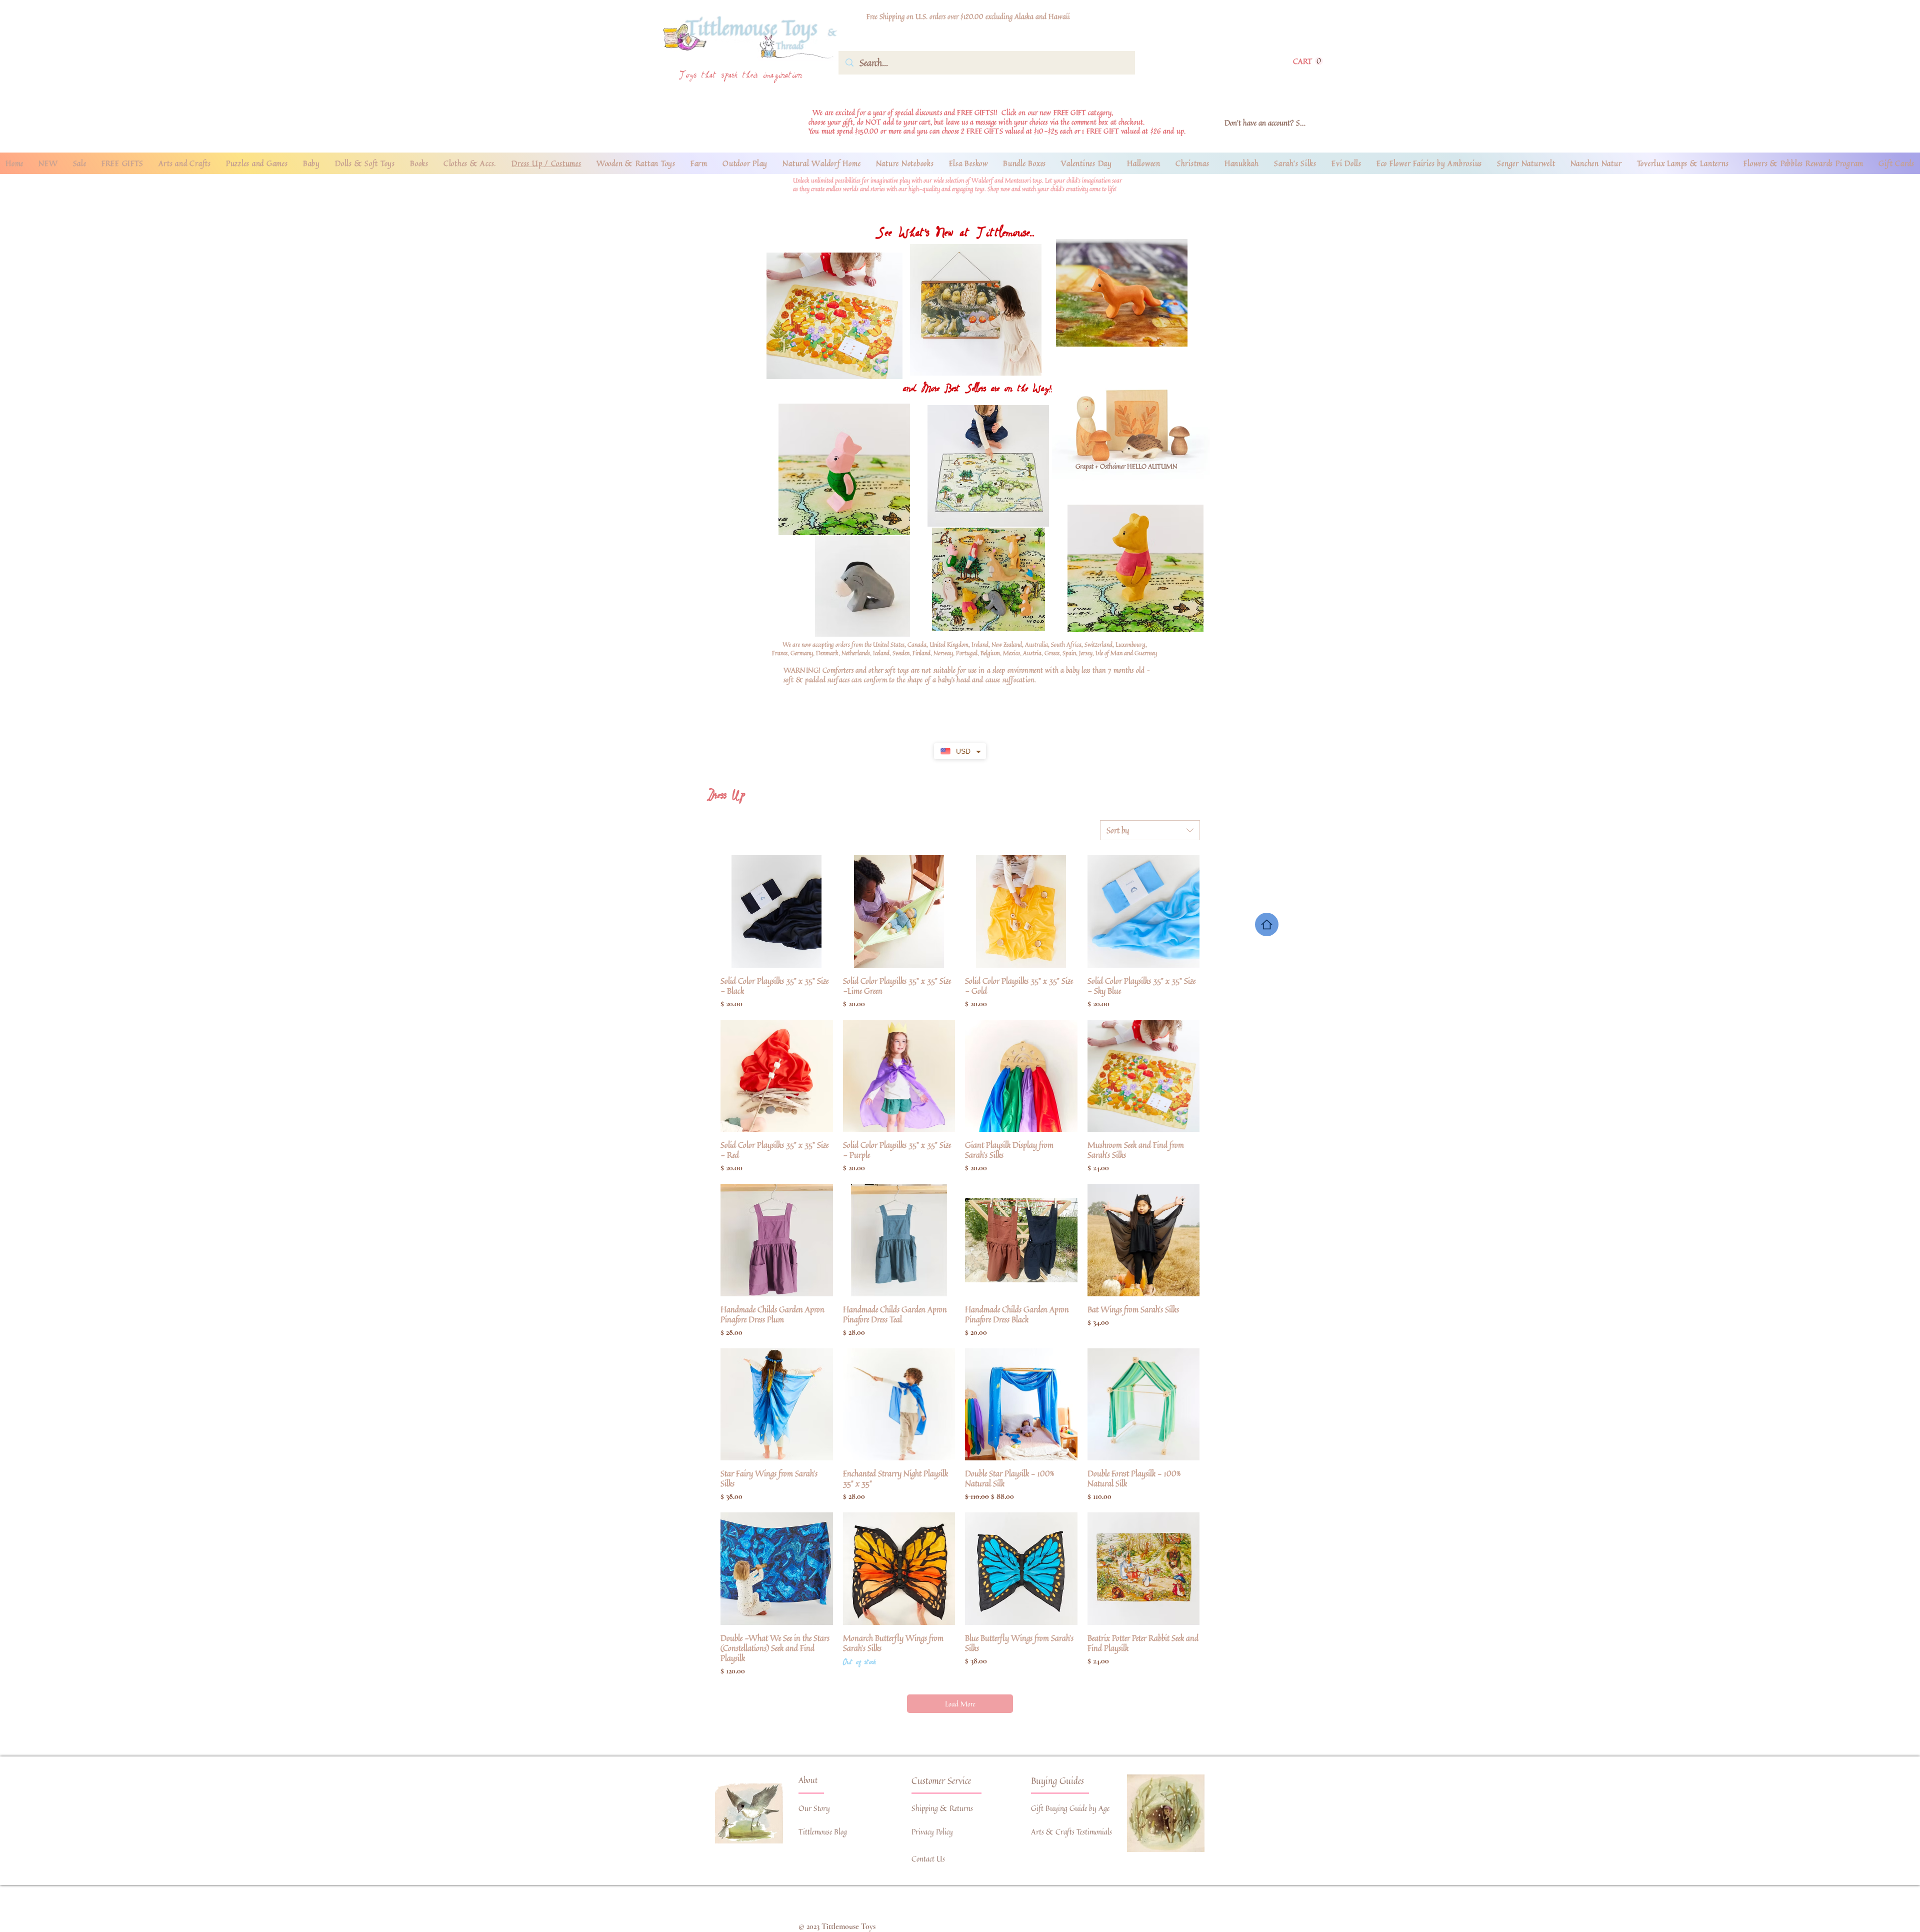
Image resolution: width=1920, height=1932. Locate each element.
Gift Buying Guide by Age (1070, 1808)
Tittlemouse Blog (823, 1832)
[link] (1308, 61)
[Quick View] (777, 911)
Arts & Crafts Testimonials (1071, 1832)
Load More (960, 1704)
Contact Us (928, 1859)
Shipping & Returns (942, 1808)
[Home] (1267, 924)
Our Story (814, 1808)
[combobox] (1150, 830)
